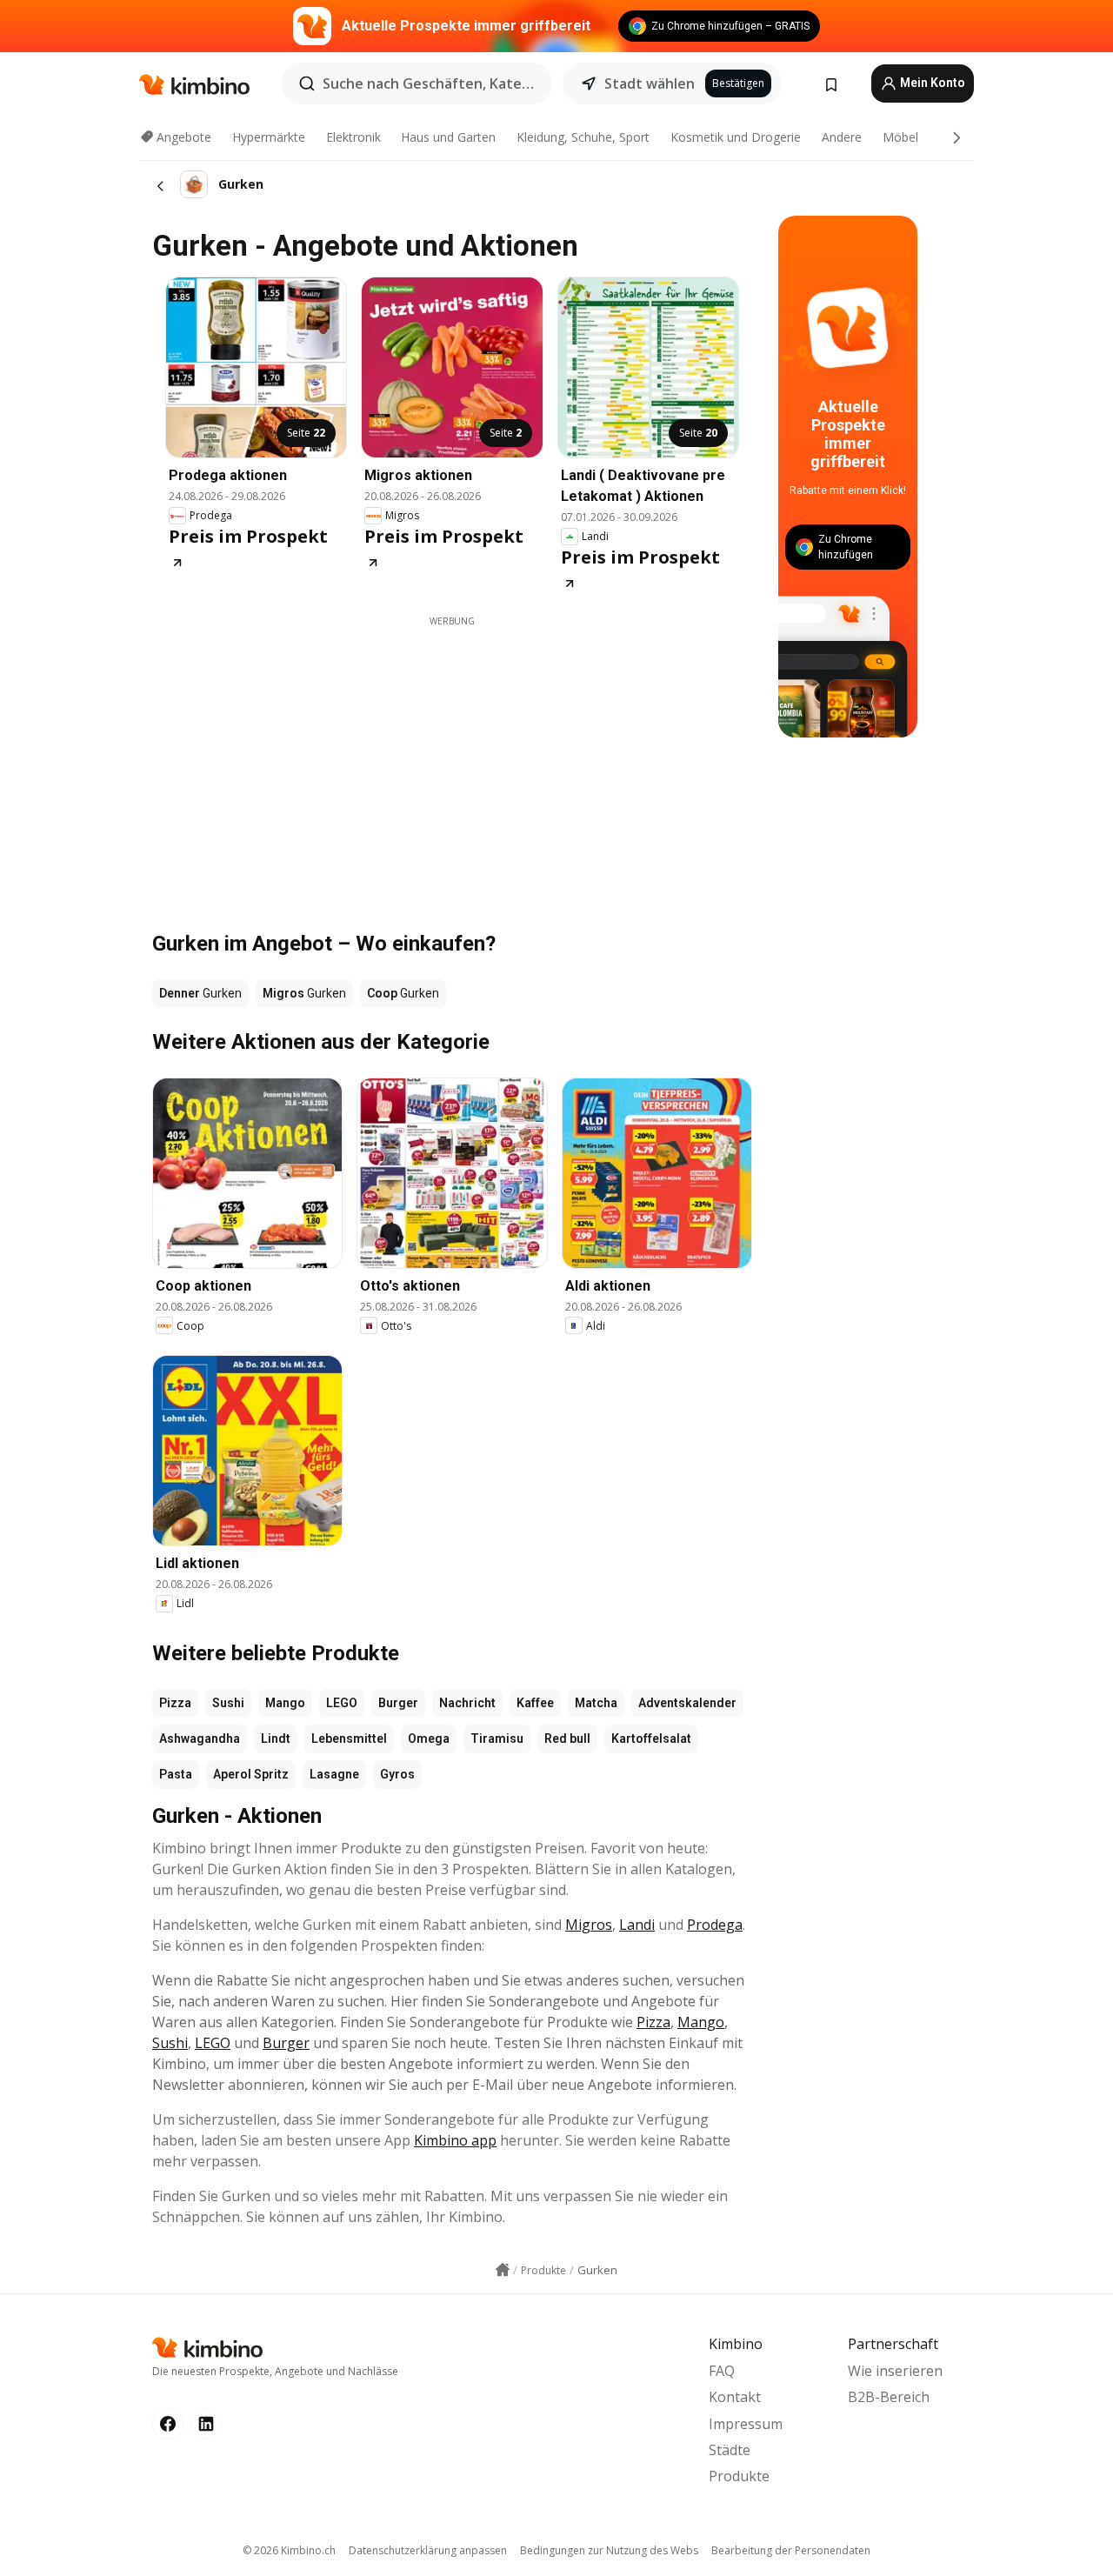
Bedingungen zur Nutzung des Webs (609, 2550)
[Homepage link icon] (503, 2270)
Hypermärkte (269, 137)
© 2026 (289, 2550)
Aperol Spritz (251, 1774)
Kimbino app (455, 2140)
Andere (842, 137)
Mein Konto (931, 83)
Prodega (715, 1925)
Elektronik (353, 137)
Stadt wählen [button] (650, 83)
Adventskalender (687, 1703)
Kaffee (535, 1703)
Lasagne (334, 1774)
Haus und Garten (448, 137)
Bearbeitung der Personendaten (791, 2550)
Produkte (739, 2476)
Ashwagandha (200, 1738)
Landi (637, 1925)
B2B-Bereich (889, 2397)
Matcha (596, 1703)
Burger (398, 1703)
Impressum (746, 2424)
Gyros (397, 1774)
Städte (730, 2450)
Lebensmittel (349, 1738)
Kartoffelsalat (651, 1738)
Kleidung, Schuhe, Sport (583, 137)
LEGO (342, 1703)
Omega (429, 1738)
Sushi (228, 1703)
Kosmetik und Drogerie (736, 137)
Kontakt (735, 2397)
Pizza (175, 1703)
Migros (589, 1925)
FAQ (722, 2371)
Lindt (276, 1738)
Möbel (900, 137)
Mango (285, 1703)
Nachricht (467, 1703)
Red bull (567, 1738)
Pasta (176, 1774)
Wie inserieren (895, 2371)
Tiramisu (497, 1738)
